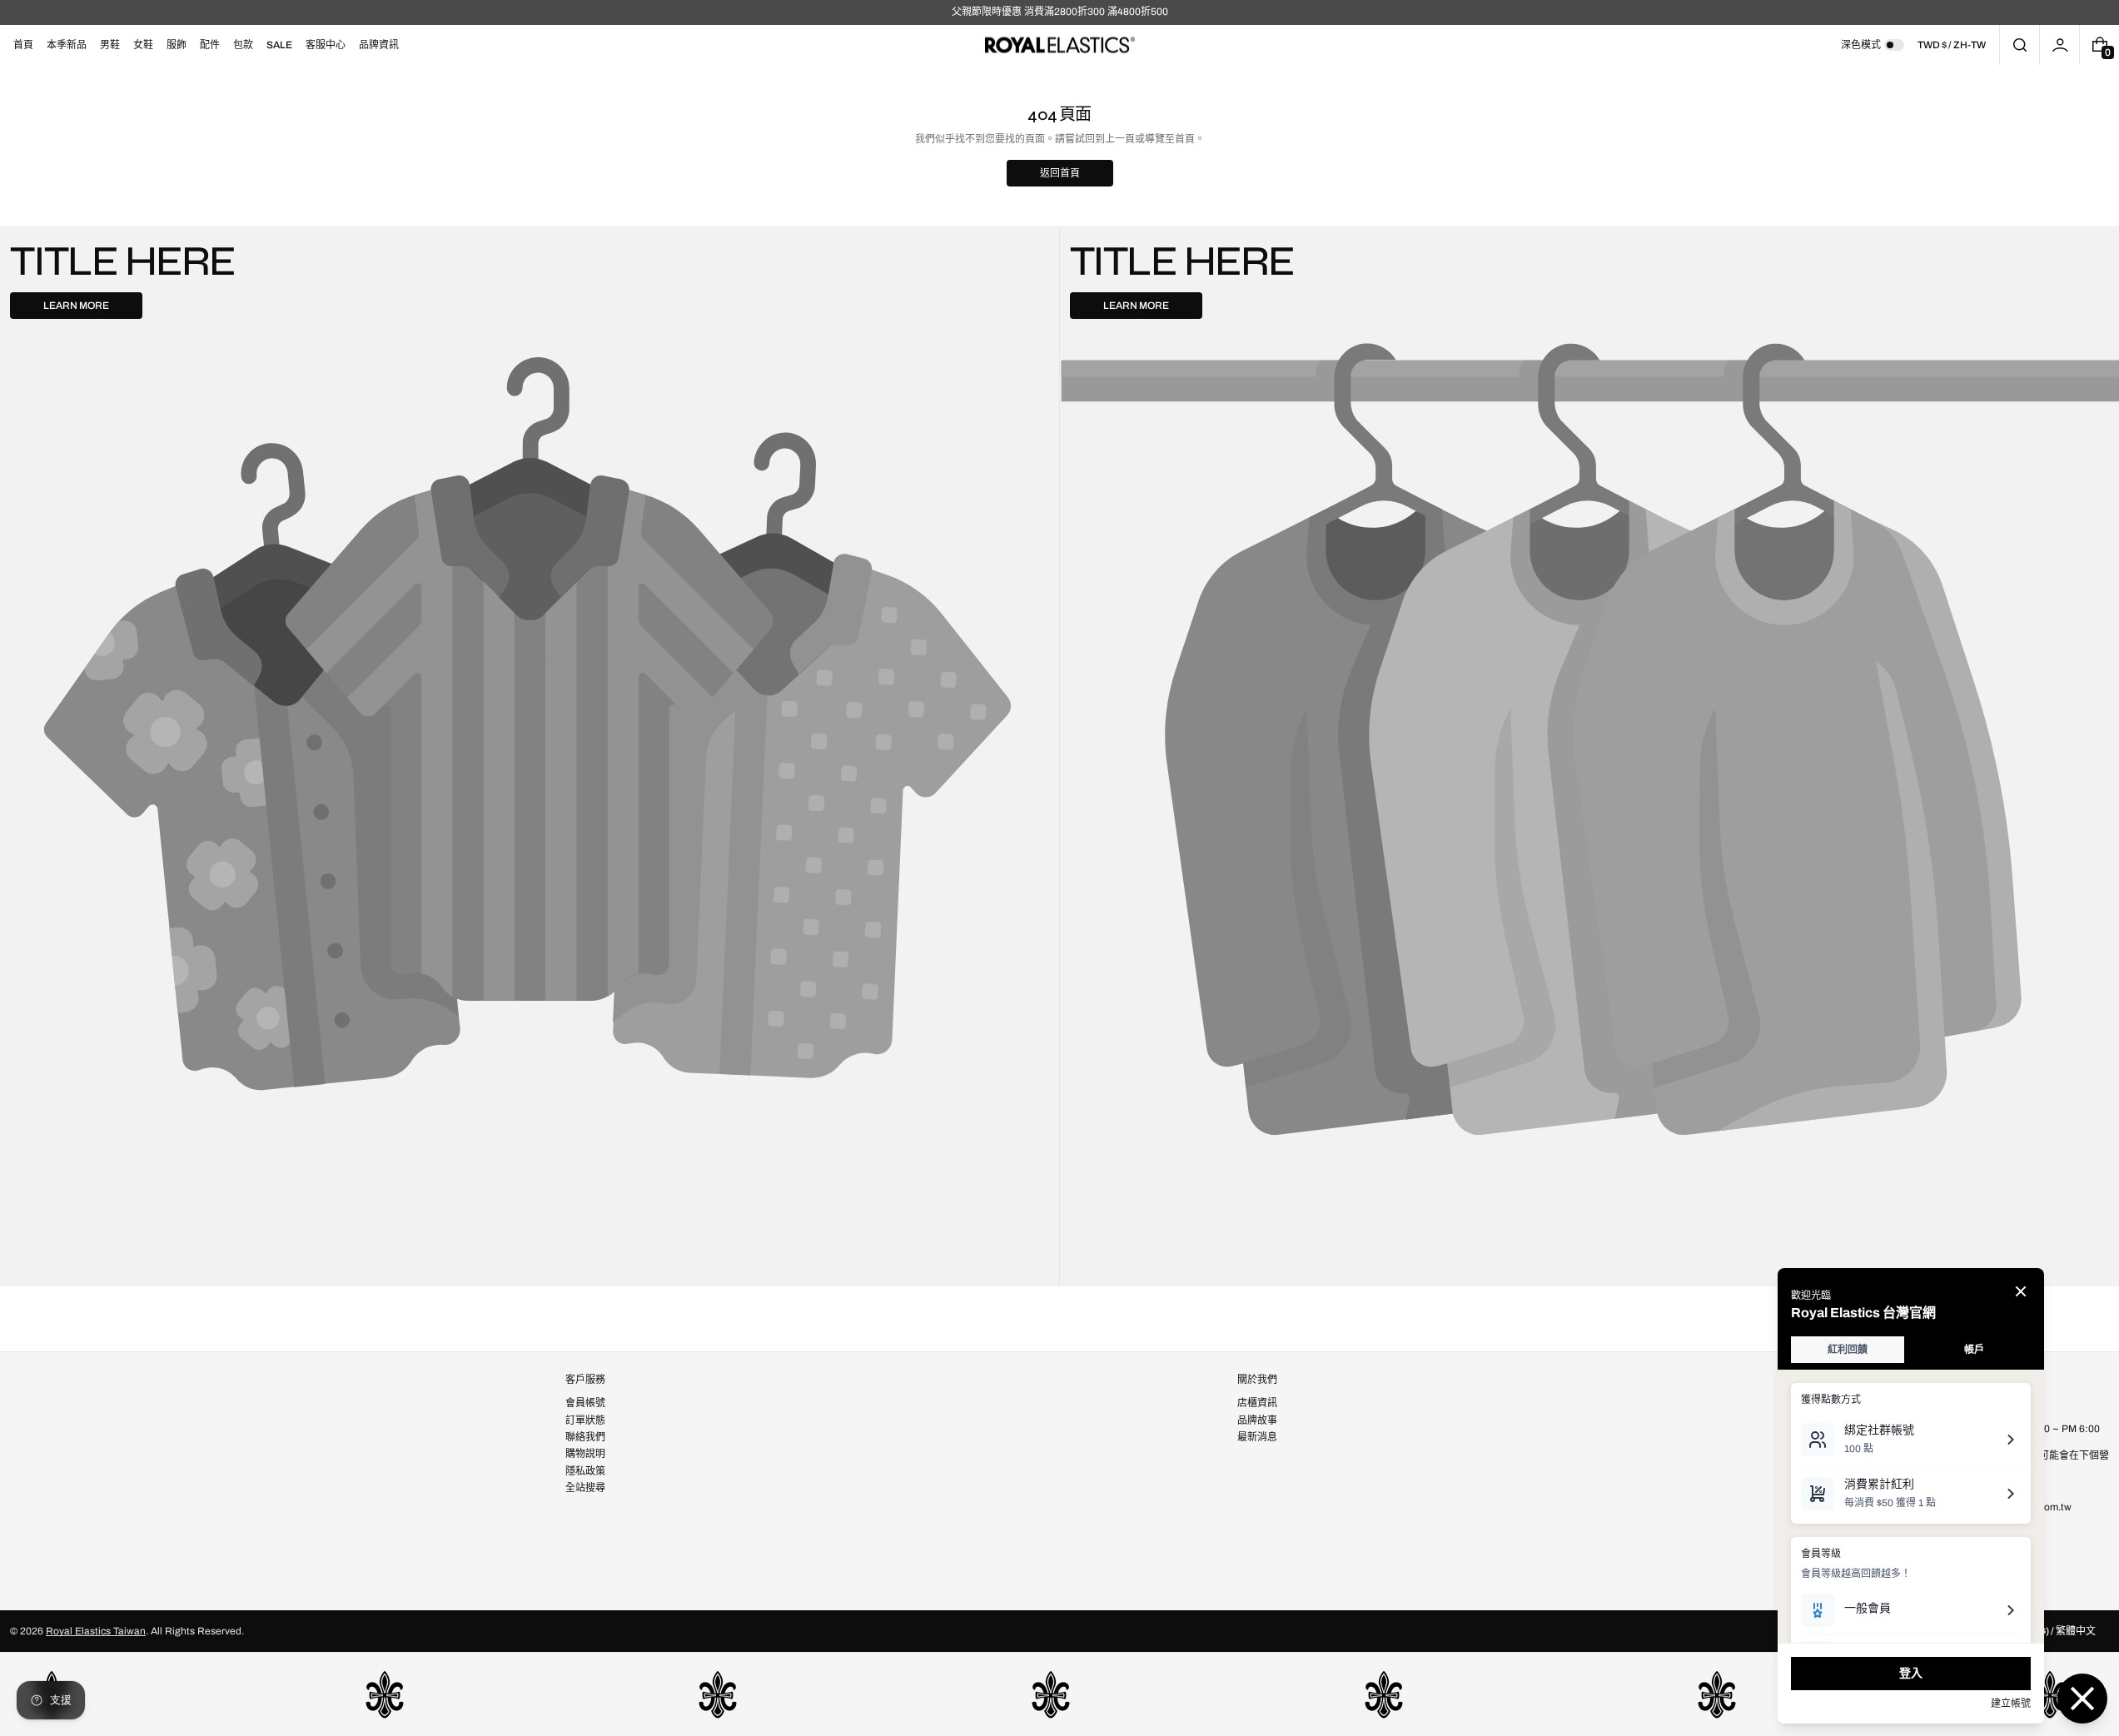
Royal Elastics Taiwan (96, 1631)
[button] (2020, 45)
